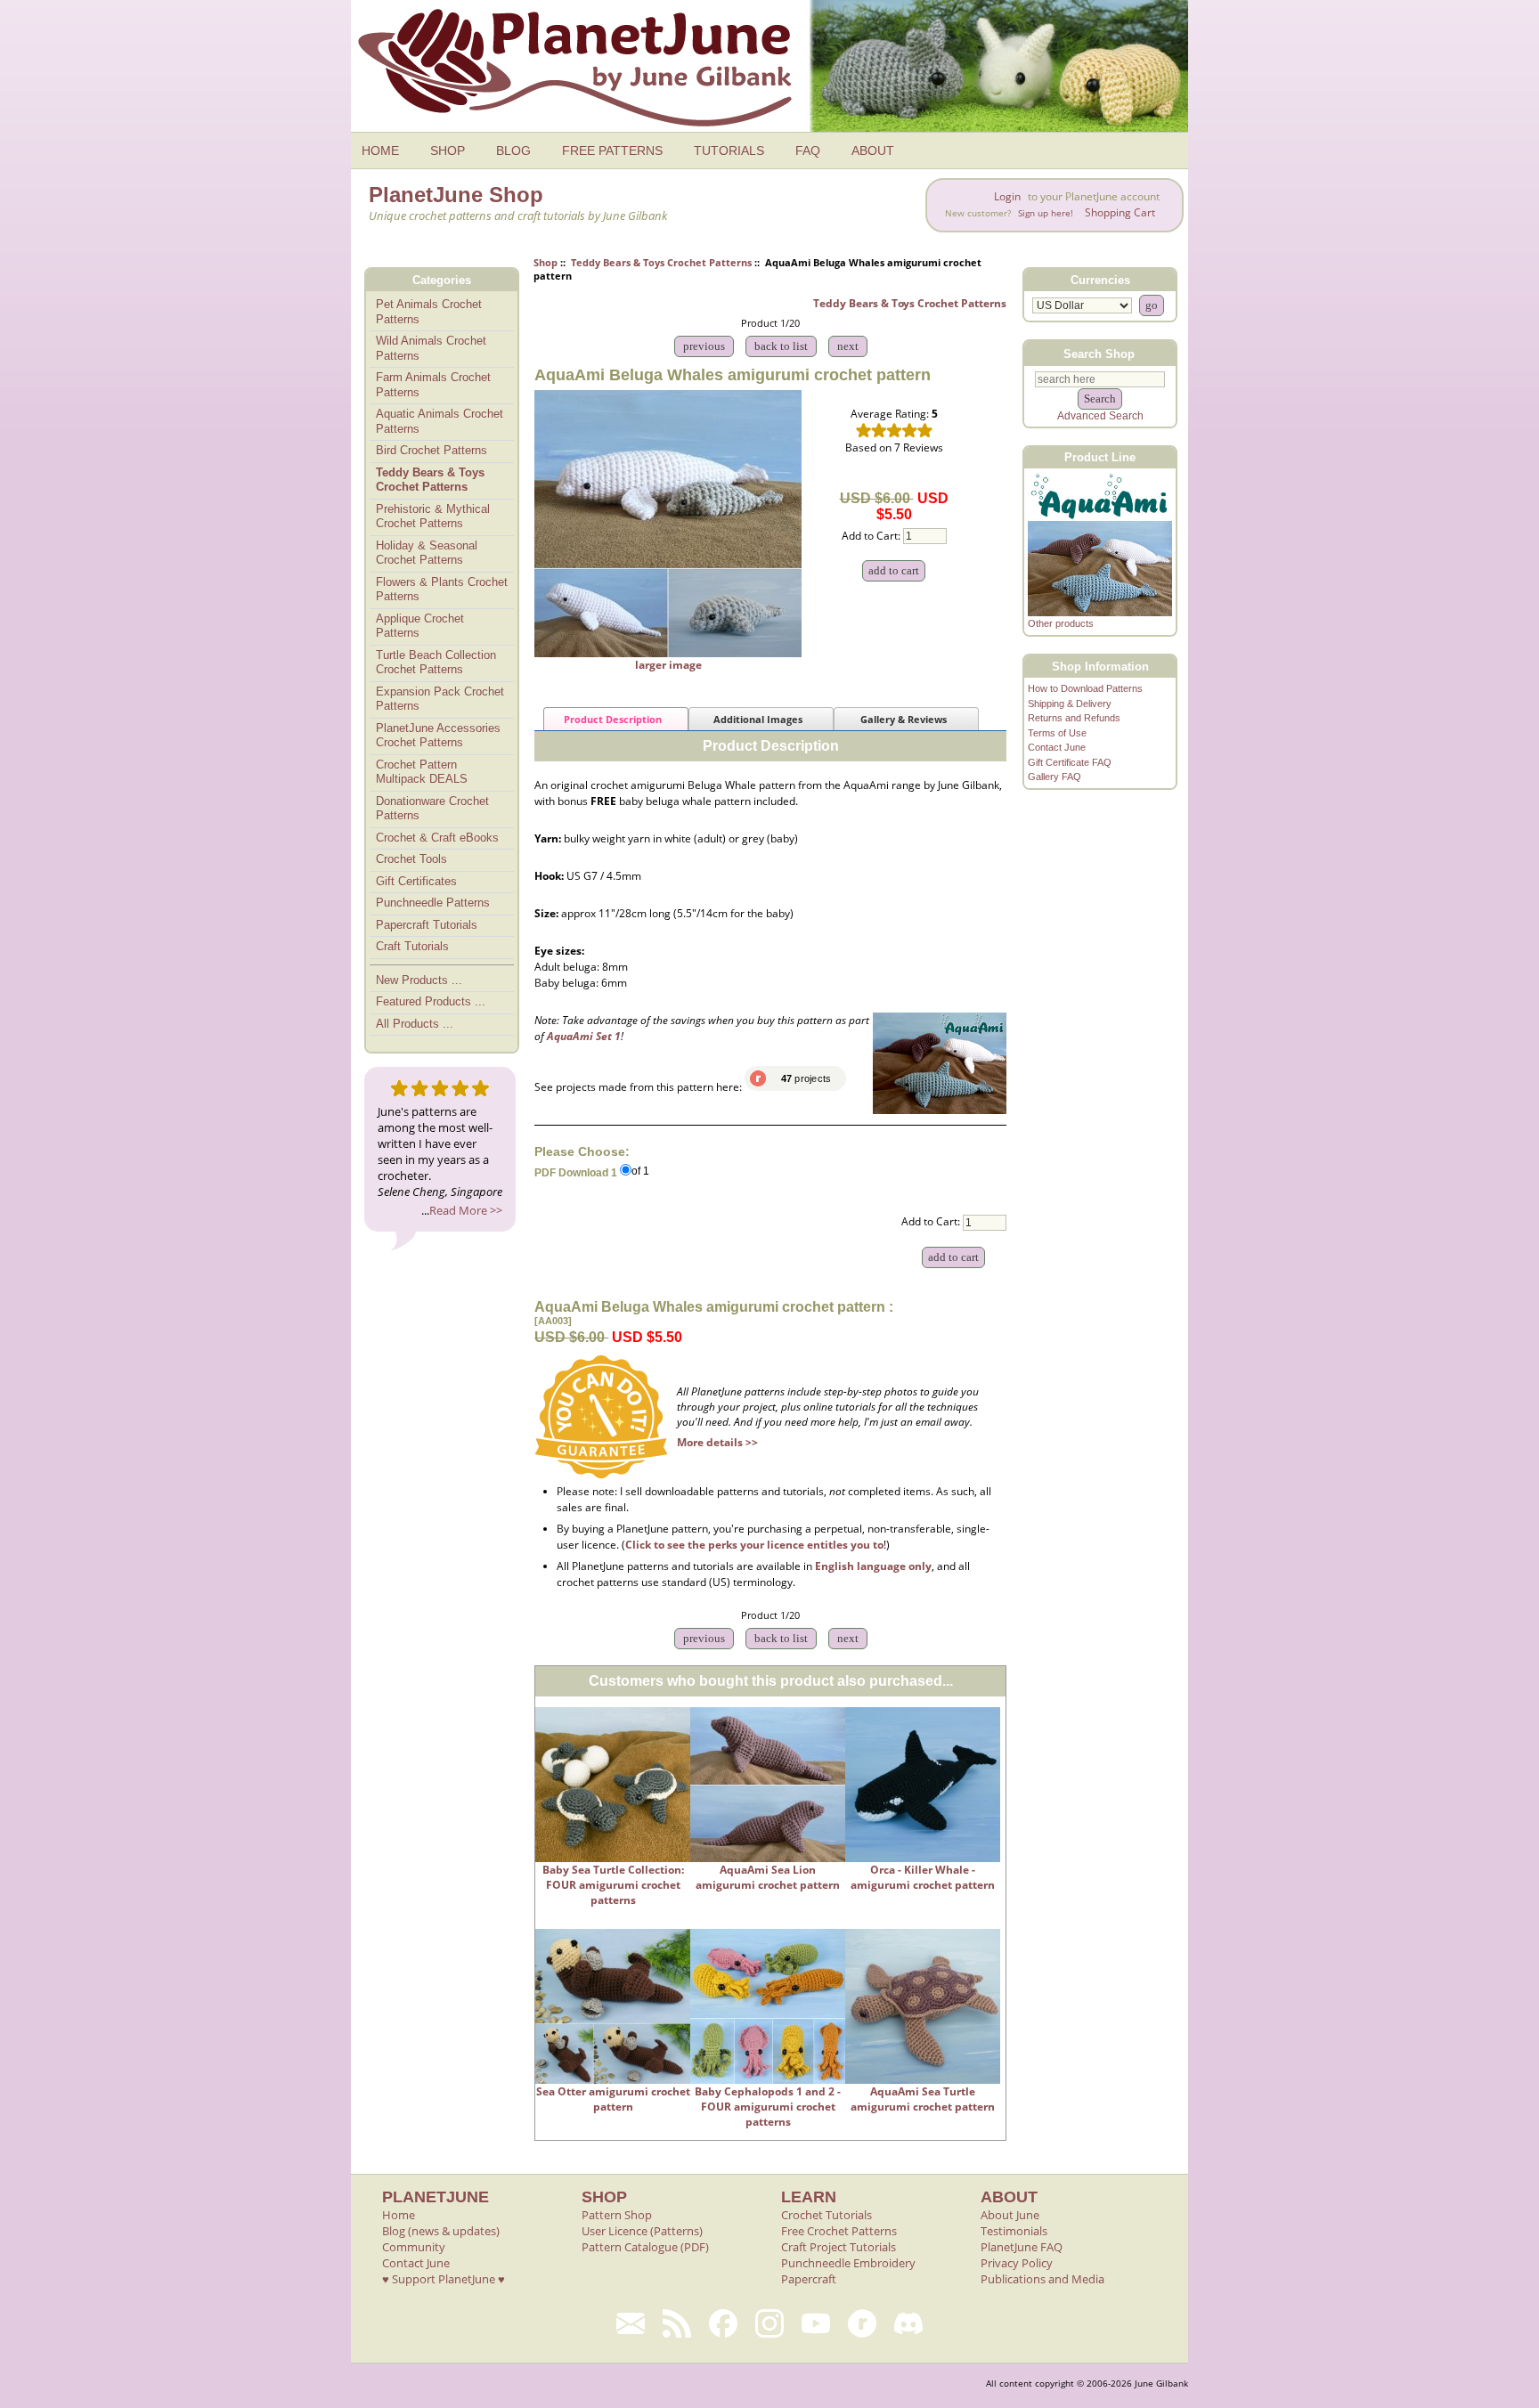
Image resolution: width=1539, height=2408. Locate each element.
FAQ (808, 150)
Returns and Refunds (1074, 718)
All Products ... (415, 1024)
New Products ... (419, 980)
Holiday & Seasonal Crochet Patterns (427, 553)
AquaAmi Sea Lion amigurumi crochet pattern (768, 1877)
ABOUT (873, 150)
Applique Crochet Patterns (420, 626)
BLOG (513, 150)
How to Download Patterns (1085, 688)
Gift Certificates (416, 881)
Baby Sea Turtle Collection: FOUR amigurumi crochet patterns (613, 1885)
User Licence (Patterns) (642, 2231)
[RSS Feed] (677, 2323)
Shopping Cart (1120, 212)
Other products (1061, 623)
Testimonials (1014, 2231)
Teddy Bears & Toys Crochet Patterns (661, 262)
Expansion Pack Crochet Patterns (440, 699)
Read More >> (466, 1210)
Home (399, 2215)
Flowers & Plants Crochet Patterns (442, 590)
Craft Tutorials (412, 946)
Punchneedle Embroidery (848, 2263)
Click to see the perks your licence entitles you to (754, 1545)
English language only (873, 1566)
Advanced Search (1100, 416)
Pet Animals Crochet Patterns (429, 312)
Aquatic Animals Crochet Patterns (440, 421)
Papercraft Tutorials (427, 925)
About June (1010, 2215)
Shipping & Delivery (1070, 704)
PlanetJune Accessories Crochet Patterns (438, 736)
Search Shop (1099, 353)
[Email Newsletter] (631, 2323)
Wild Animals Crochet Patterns (431, 348)
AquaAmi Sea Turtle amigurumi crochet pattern (923, 2099)
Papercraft (809, 2279)
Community (414, 2247)
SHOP (448, 150)
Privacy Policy (1017, 2263)
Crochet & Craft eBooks (437, 838)
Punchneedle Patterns (433, 903)
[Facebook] (723, 2323)
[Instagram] (769, 2323)
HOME (380, 150)
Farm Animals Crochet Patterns (433, 385)
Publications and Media (1042, 2279)
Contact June (1057, 747)
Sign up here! (1046, 213)
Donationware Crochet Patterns (432, 809)
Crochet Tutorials (826, 2215)
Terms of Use (1057, 733)
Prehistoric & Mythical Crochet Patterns (433, 517)
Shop (546, 262)
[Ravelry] (862, 2323)
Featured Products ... (431, 1001)
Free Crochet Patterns (839, 2231)
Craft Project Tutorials (839, 2247)
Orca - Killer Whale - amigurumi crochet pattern (923, 1877)
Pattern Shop (617, 2215)
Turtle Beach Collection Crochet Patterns (436, 663)
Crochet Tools (411, 859)
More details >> (717, 1442)
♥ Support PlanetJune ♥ (444, 2279)
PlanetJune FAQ (1022, 2247)
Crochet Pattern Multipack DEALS (422, 772)
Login (1007, 196)
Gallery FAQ (1054, 777)
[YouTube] (816, 2323)
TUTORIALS (729, 150)
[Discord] (908, 2323)
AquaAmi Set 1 (584, 1036)
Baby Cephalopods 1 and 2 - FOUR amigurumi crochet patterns (768, 2107)
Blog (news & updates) (441, 2231)
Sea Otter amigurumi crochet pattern (613, 2099)
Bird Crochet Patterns (432, 450)
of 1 (640, 1172)
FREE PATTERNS (612, 150)
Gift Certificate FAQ (1070, 762)
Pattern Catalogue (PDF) (645, 2247)
